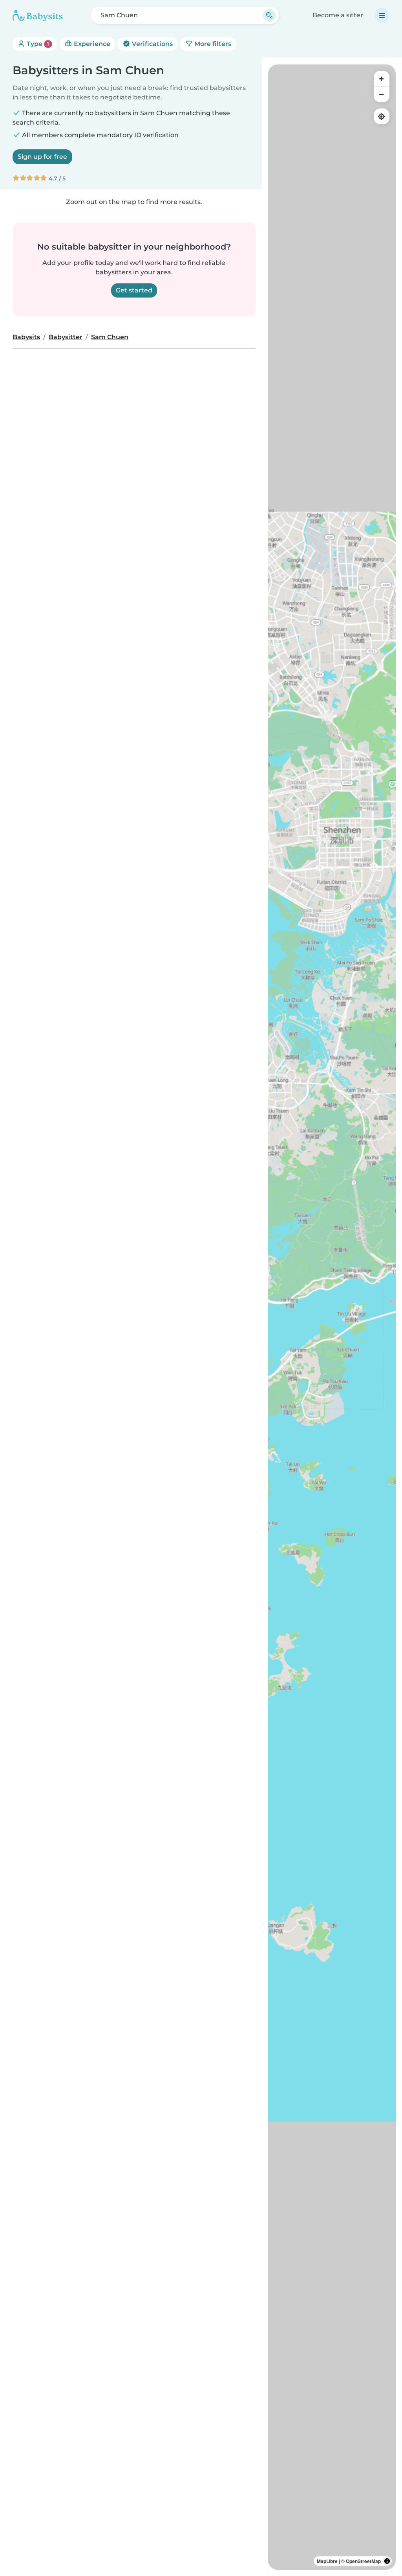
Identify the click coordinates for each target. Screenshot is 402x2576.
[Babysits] (38, 15)
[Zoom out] (382, 94)
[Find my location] (382, 116)
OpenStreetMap (363, 2561)
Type (37, 44)
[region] (332, 1317)
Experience (91, 44)
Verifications (152, 44)
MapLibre (327, 2561)
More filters (212, 44)
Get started (134, 290)
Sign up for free (42, 157)
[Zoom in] (382, 79)
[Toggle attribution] (387, 2561)
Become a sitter (338, 15)
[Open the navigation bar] (382, 15)
